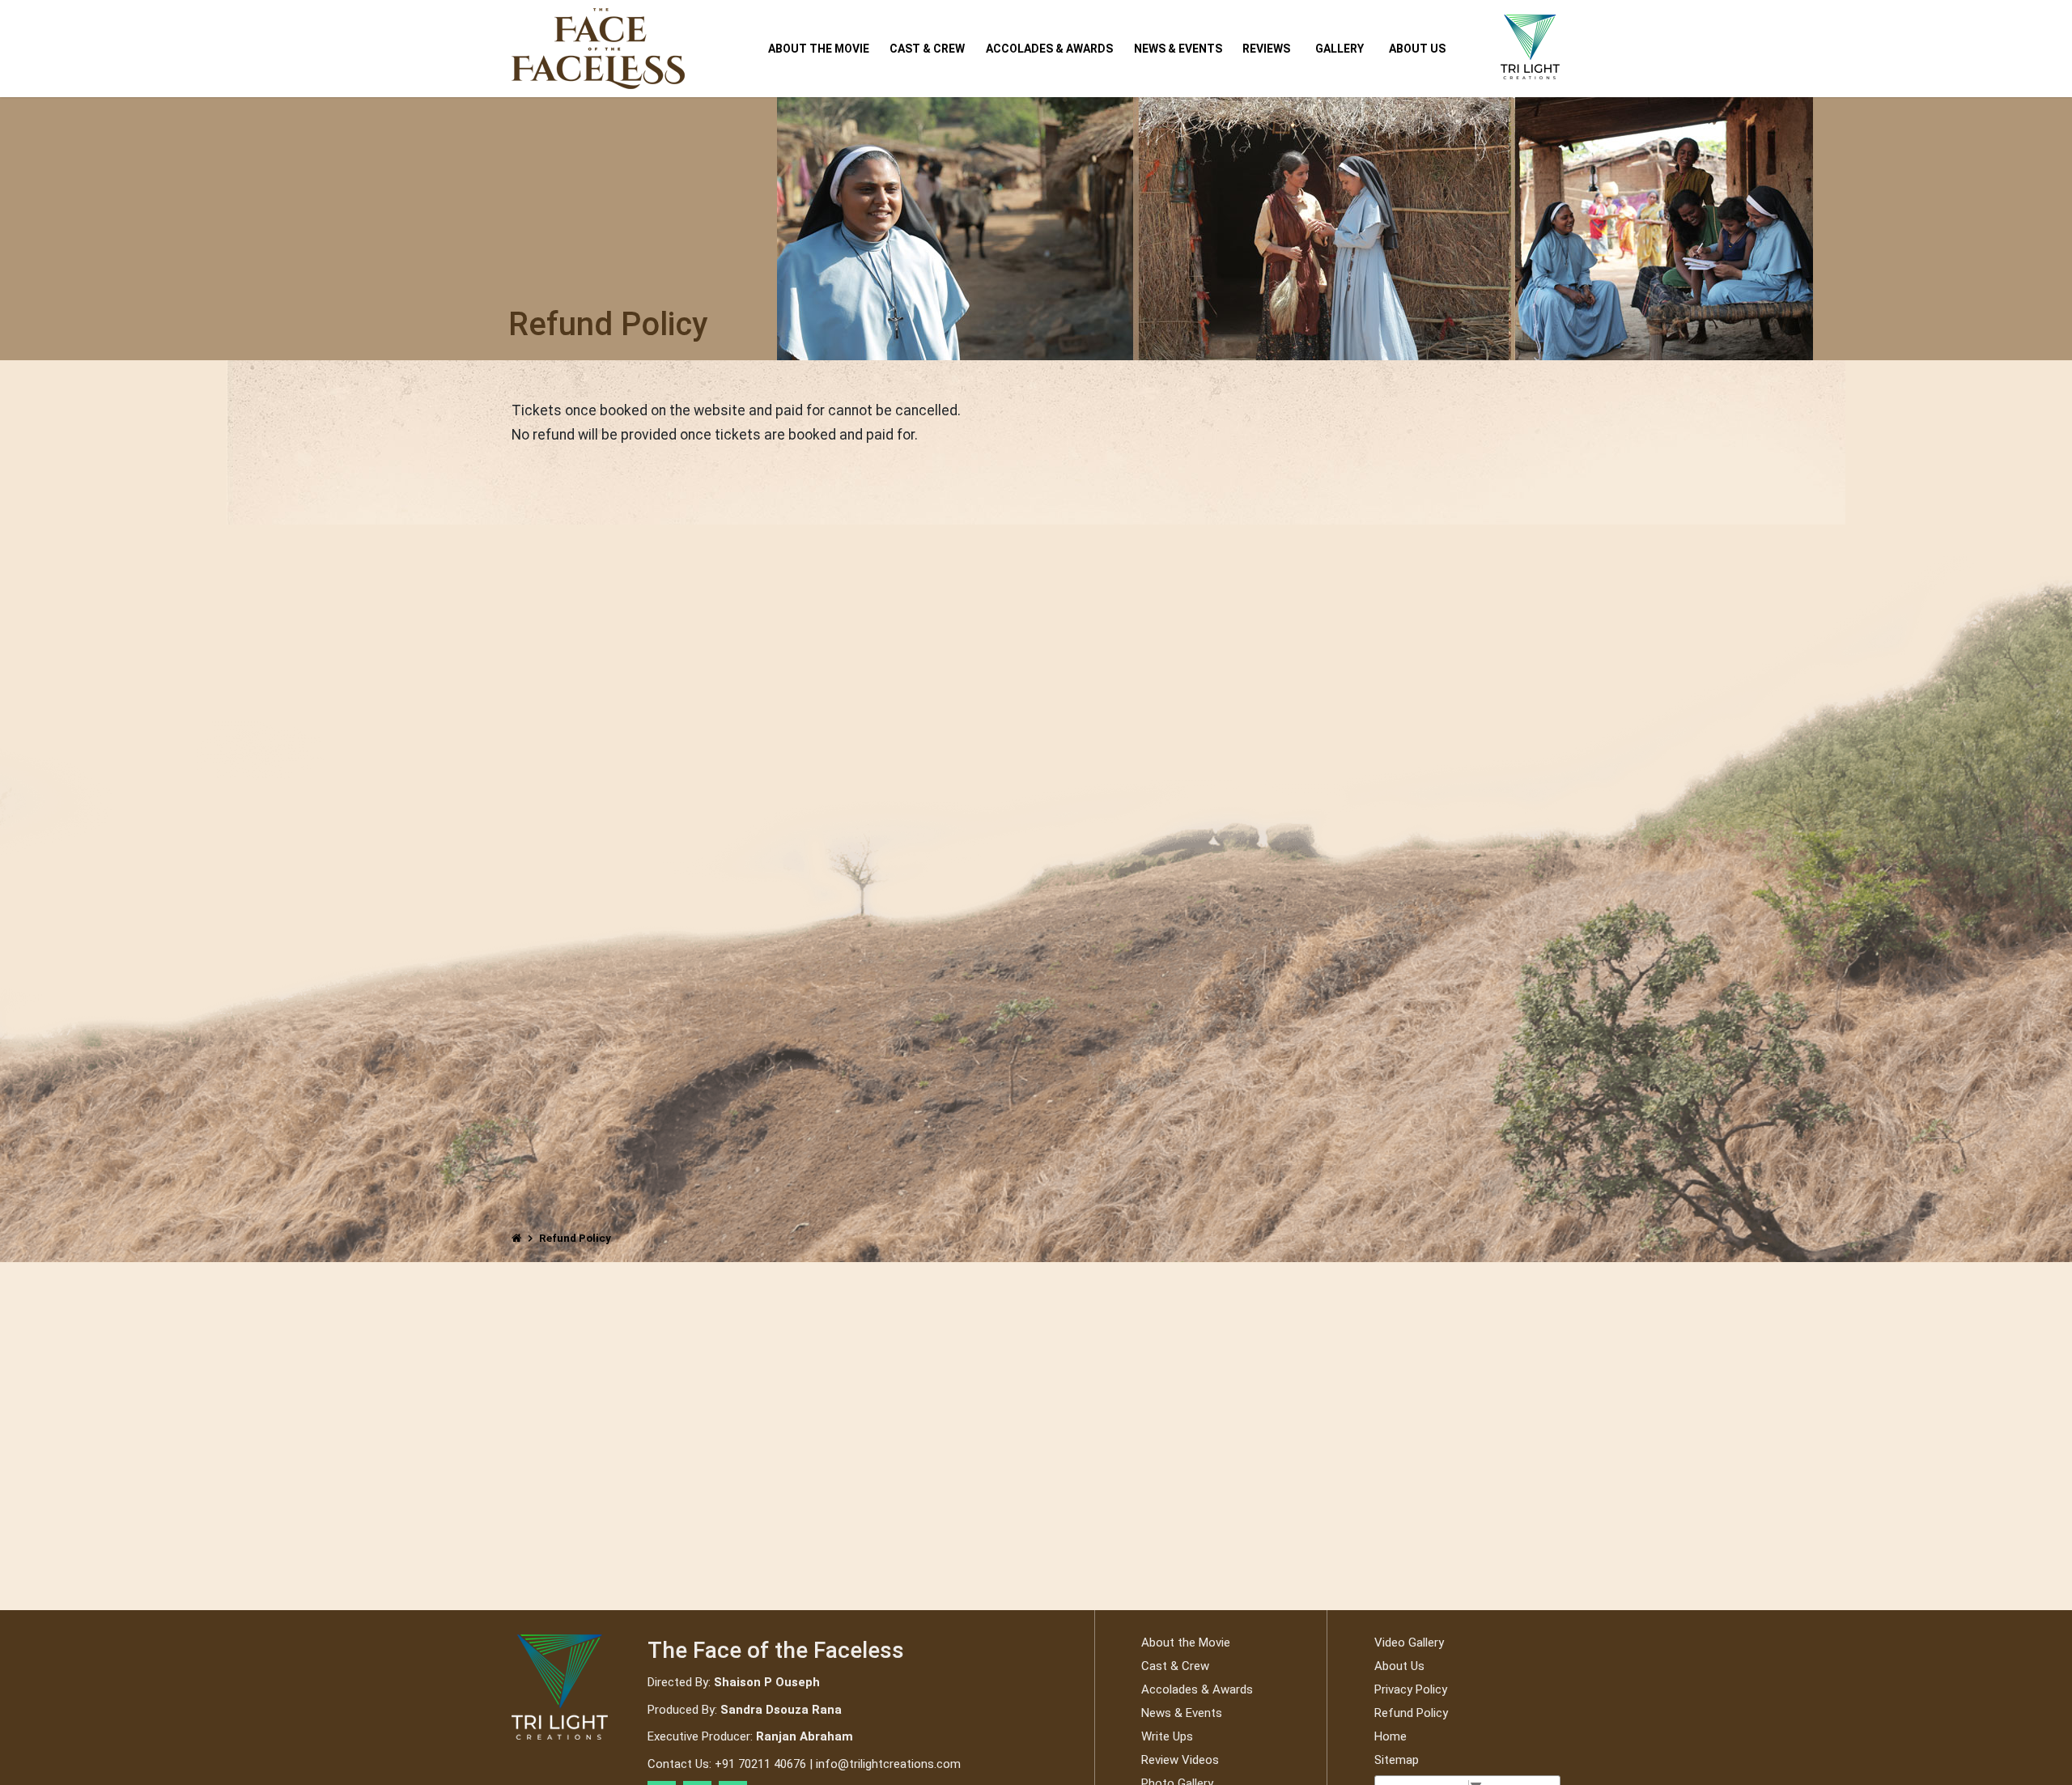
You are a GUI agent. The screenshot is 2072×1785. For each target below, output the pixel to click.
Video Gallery (1409, 1643)
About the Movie (819, 49)
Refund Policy (1411, 1713)
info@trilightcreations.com (888, 1764)
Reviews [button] (1266, 49)
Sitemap (1397, 1760)
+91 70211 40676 (760, 1764)
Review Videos (1180, 1760)
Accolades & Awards (1049, 49)
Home (1391, 1736)
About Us (1417, 49)
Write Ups (1167, 1736)
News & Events (1178, 49)
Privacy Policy (1411, 1689)
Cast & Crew (927, 49)
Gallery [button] (1340, 49)
